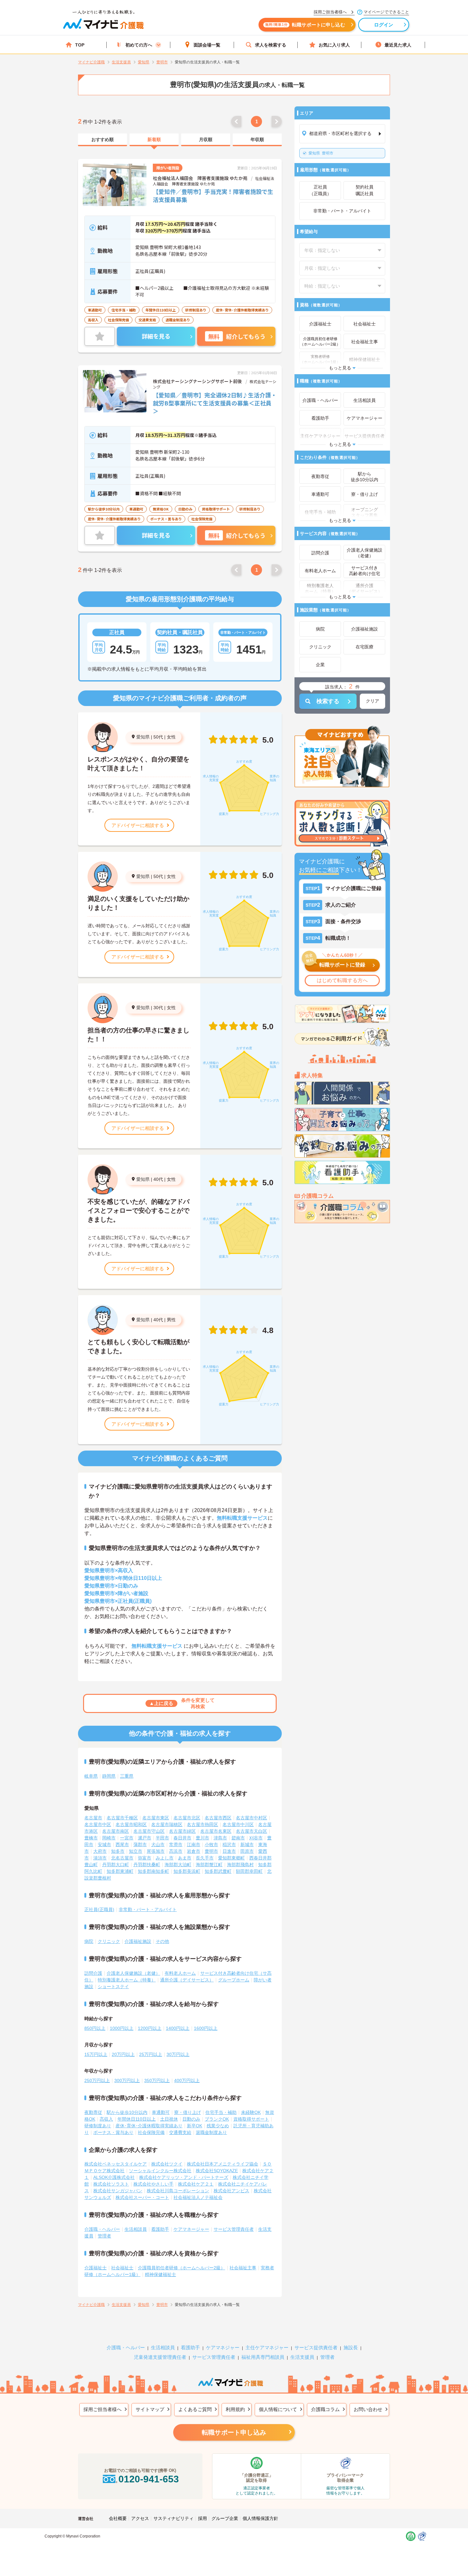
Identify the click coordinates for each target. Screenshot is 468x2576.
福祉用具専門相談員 (263, 2357)
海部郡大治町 (178, 1865)
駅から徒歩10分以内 (127, 2112)
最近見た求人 (398, 45)
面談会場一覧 (207, 45)
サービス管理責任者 (234, 2229)
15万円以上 (96, 2054)
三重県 (127, 1776)
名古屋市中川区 (238, 1824)
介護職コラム (325, 2409)
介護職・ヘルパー (102, 2229)
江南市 (194, 1845)
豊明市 (321, 153)
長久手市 (205, 1858)
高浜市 (176, 1851)
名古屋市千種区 (122, 1818)
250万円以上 (97, 2080)
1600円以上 (206, 2028)
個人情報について (278, 2409)
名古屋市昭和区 (131, 1824)
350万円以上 (157, 2080)
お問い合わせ (368, 2409)
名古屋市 (93, 1818)
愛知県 (143, 737)
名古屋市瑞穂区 (167, 1824)
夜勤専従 (93, 2112)
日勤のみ (191, 2119)
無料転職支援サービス (242, 1518)
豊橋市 (91, 1838)
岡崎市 (109, 1838)
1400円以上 (178, 2028)
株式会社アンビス (231, 2191)
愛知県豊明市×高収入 (109, 1570)
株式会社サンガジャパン (118, 2191)
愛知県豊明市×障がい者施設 (116, 1593)
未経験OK (251, 2112)
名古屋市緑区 (182, 1831)
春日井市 (182, 1838)
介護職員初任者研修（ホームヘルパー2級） (181, 2268)
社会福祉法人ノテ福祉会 (198, 2197)
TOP (80, 45)
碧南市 (238, 1838)
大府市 (100, 1851)
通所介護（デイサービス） (187, 1980)
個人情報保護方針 (260, 2518)
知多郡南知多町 (153, 1871)
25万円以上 (151, 2054)
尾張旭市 (156, 1851)
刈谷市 (256, 1838)
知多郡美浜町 (187, 1871)
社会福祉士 (122, 2268)
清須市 (100, 1858)
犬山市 (158, 1845)
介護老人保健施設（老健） (133, 1973)
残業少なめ (218, 2126)
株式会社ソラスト (111, 2184)
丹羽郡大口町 (116, 1865)
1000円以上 (122, 2028)
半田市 (162, 1838)
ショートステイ (113, 1987)
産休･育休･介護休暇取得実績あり (149, 2126)
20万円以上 (123, 2054)
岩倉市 (194, 1851)
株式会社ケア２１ (196, 2184)
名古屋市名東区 (216, 1831)
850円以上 (95, 2028)
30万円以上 (178, 2054)
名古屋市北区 (187, 1818)
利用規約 (235, 2409)
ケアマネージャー (191, 2229)
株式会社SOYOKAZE (217, 2171)
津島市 (220, 1838)
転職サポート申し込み (234, 2432)
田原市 (247, 1851)
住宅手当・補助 (221, 2112)
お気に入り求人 (334, 45)
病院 (89, 1941)
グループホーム (234, 1980)
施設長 (351, 2348)
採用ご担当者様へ (103, 2409)
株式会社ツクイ (167, 2164)
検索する (328, 701)
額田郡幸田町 (249, 1871)
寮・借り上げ (188, 2112)
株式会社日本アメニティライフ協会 (223, 2164)
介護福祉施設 (138, 1941)
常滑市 (176, 1845)
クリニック (109, 1941)
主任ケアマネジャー (267, 2348)
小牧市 (211, 1845)
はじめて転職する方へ (342, 980)
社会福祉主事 (243, 2268)
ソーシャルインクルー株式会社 (160, 2171)
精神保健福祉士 (160, 2274)
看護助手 (160, 2229)
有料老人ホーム (180, 1973)
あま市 (185, 1858)
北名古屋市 (122, 1858)
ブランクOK (217, 2119)
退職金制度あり (211, 2132)
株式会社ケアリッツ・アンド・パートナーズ (184, 2177)
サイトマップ (150, 2409)
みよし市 (165, 1858)
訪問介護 (93, 1973)
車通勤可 (161, 2112)
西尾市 (122, 1845)
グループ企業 (225, 2518)
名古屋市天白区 (252, 1831)
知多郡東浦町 (120, 1871)
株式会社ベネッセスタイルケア (116, 2164)
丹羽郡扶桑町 (147, 1865)
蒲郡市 (140, 1845)
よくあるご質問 (195, 2409)
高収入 (106, 2119)
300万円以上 (127, 2080)
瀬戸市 (145, 1838)
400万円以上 (187, 2080)
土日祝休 (169, 2119)
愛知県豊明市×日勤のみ (111, 1586)
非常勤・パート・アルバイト (148, 1909)
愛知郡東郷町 (231, 1858)
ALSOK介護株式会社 (114, 2177)
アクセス (140, 2518)
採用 (202, 2518)
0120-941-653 (149, 2479)
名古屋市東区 (156, 1818)
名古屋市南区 (116, 1831)
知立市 (136, 1851)
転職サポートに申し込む (305, 25)
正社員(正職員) (99, 1909)
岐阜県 (91, 1776)
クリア (372, 701)
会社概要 (118, 2518)
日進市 (229, 1851)
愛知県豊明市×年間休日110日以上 (123, 1578)
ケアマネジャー (223, 2348)
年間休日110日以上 (137, 2119)
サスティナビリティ (174, 2518)
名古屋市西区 (218, 1818)
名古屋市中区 (98, 1824)
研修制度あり (98, 2126)
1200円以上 (150, 2028)
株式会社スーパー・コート (142, 2197)
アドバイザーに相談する (138, 825)
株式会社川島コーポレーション (178, 2191)
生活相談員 (136, 2229)
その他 (162, 1941)
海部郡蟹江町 (209, 1865)
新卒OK (195, 2126)
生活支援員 (302, 2357)
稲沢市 (229, 1845)
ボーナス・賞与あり (113, 2132)
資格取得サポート (251, 2119)
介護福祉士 (96, 2268)
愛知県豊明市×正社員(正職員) (118, 1601)
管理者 (104, 2236)
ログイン (384, 25)
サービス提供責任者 (316, 2348)
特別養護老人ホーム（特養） (127, 1980)
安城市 (104, 1845)
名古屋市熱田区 (202, 1824)
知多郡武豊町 (218, 1871)
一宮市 (127, 1838)
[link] (103, 140)
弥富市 (145, 1858)
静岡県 (109, 1776)
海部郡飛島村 (240, 1865)
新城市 (247, 1845)
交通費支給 (180, 2132)
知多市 (118, 1851)
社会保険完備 (151, 2132)
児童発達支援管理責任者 (160, 2357)
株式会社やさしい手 (153, 2184)
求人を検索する (271, 45)
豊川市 (202, 1838)
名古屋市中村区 (252, 1818)
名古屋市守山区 (149, 1831)
